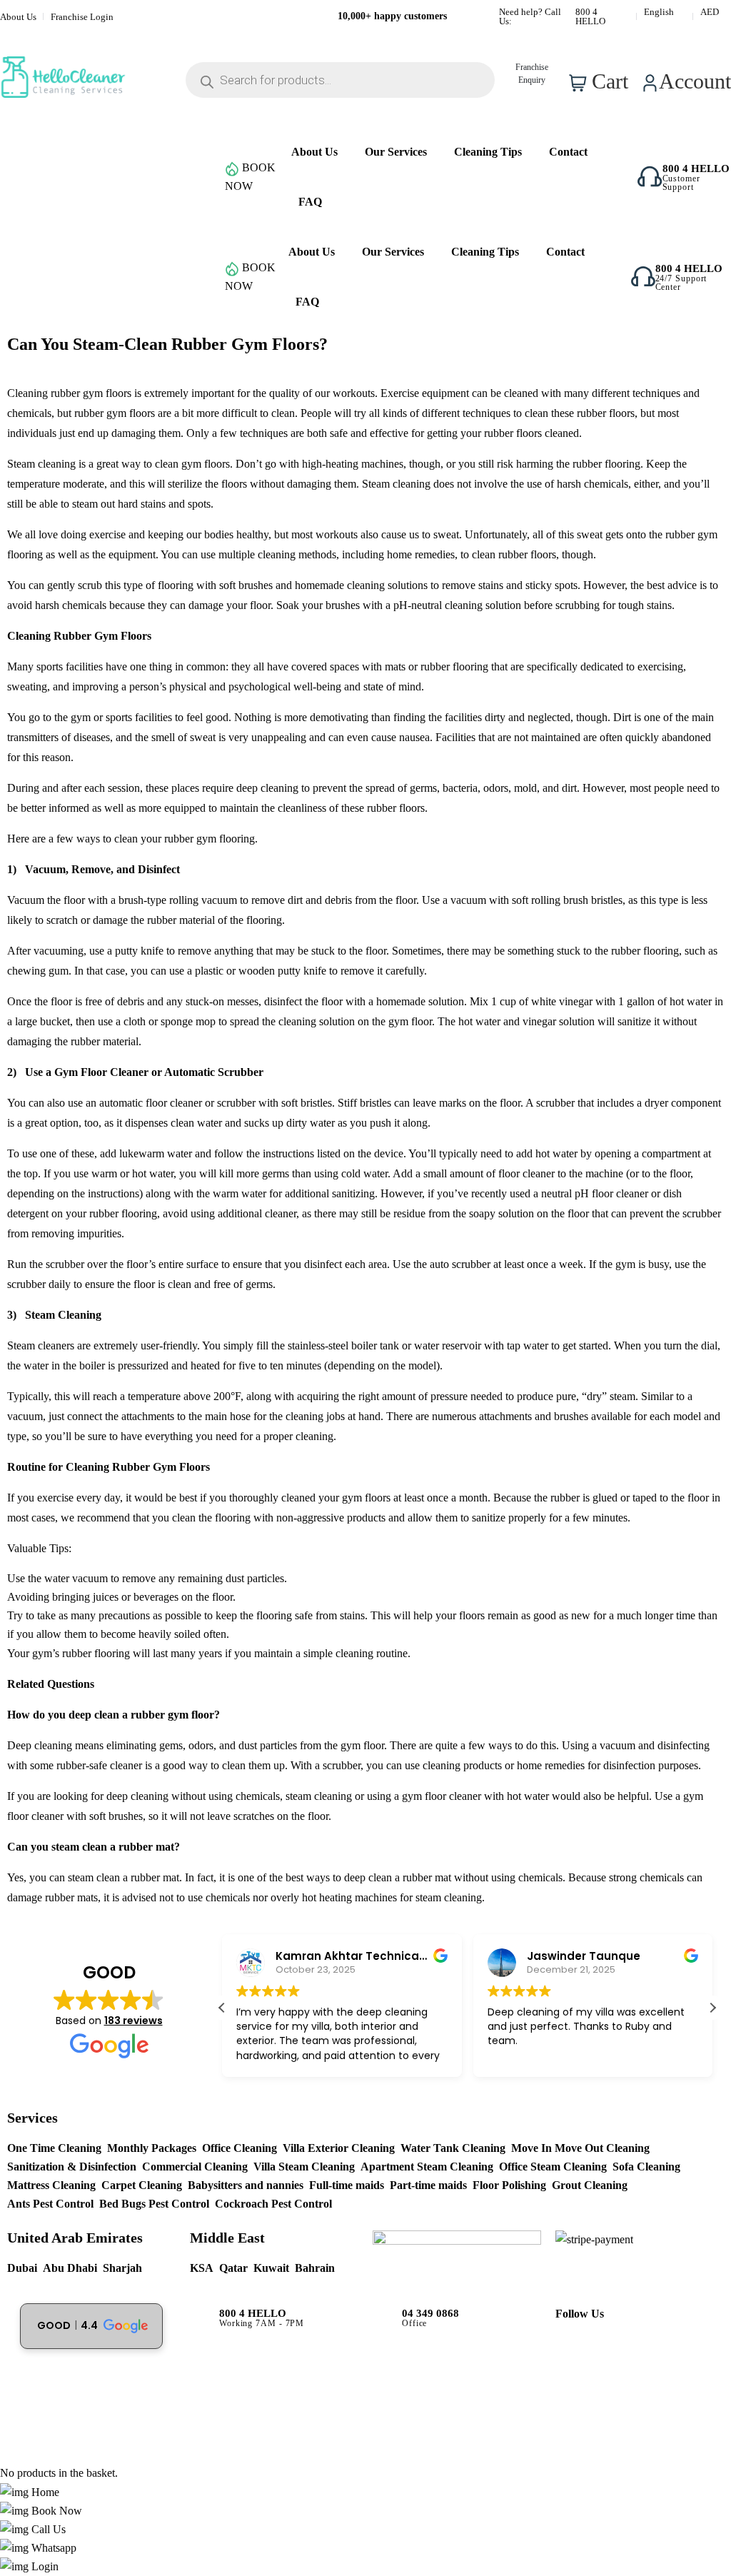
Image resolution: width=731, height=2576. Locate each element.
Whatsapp (52, 2548)
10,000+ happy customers (392, 16)
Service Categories (92, 177)
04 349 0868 (430, 2314)
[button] (712, 2008)
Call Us (47, 2529)
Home (44, 2492)
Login (44, 2566)
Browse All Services (92, 277)
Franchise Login (82, 17)
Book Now (55, 2511)
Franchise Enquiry (532, 74)
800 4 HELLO (590, 16)
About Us (18, 17)
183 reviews (133, 2021)
